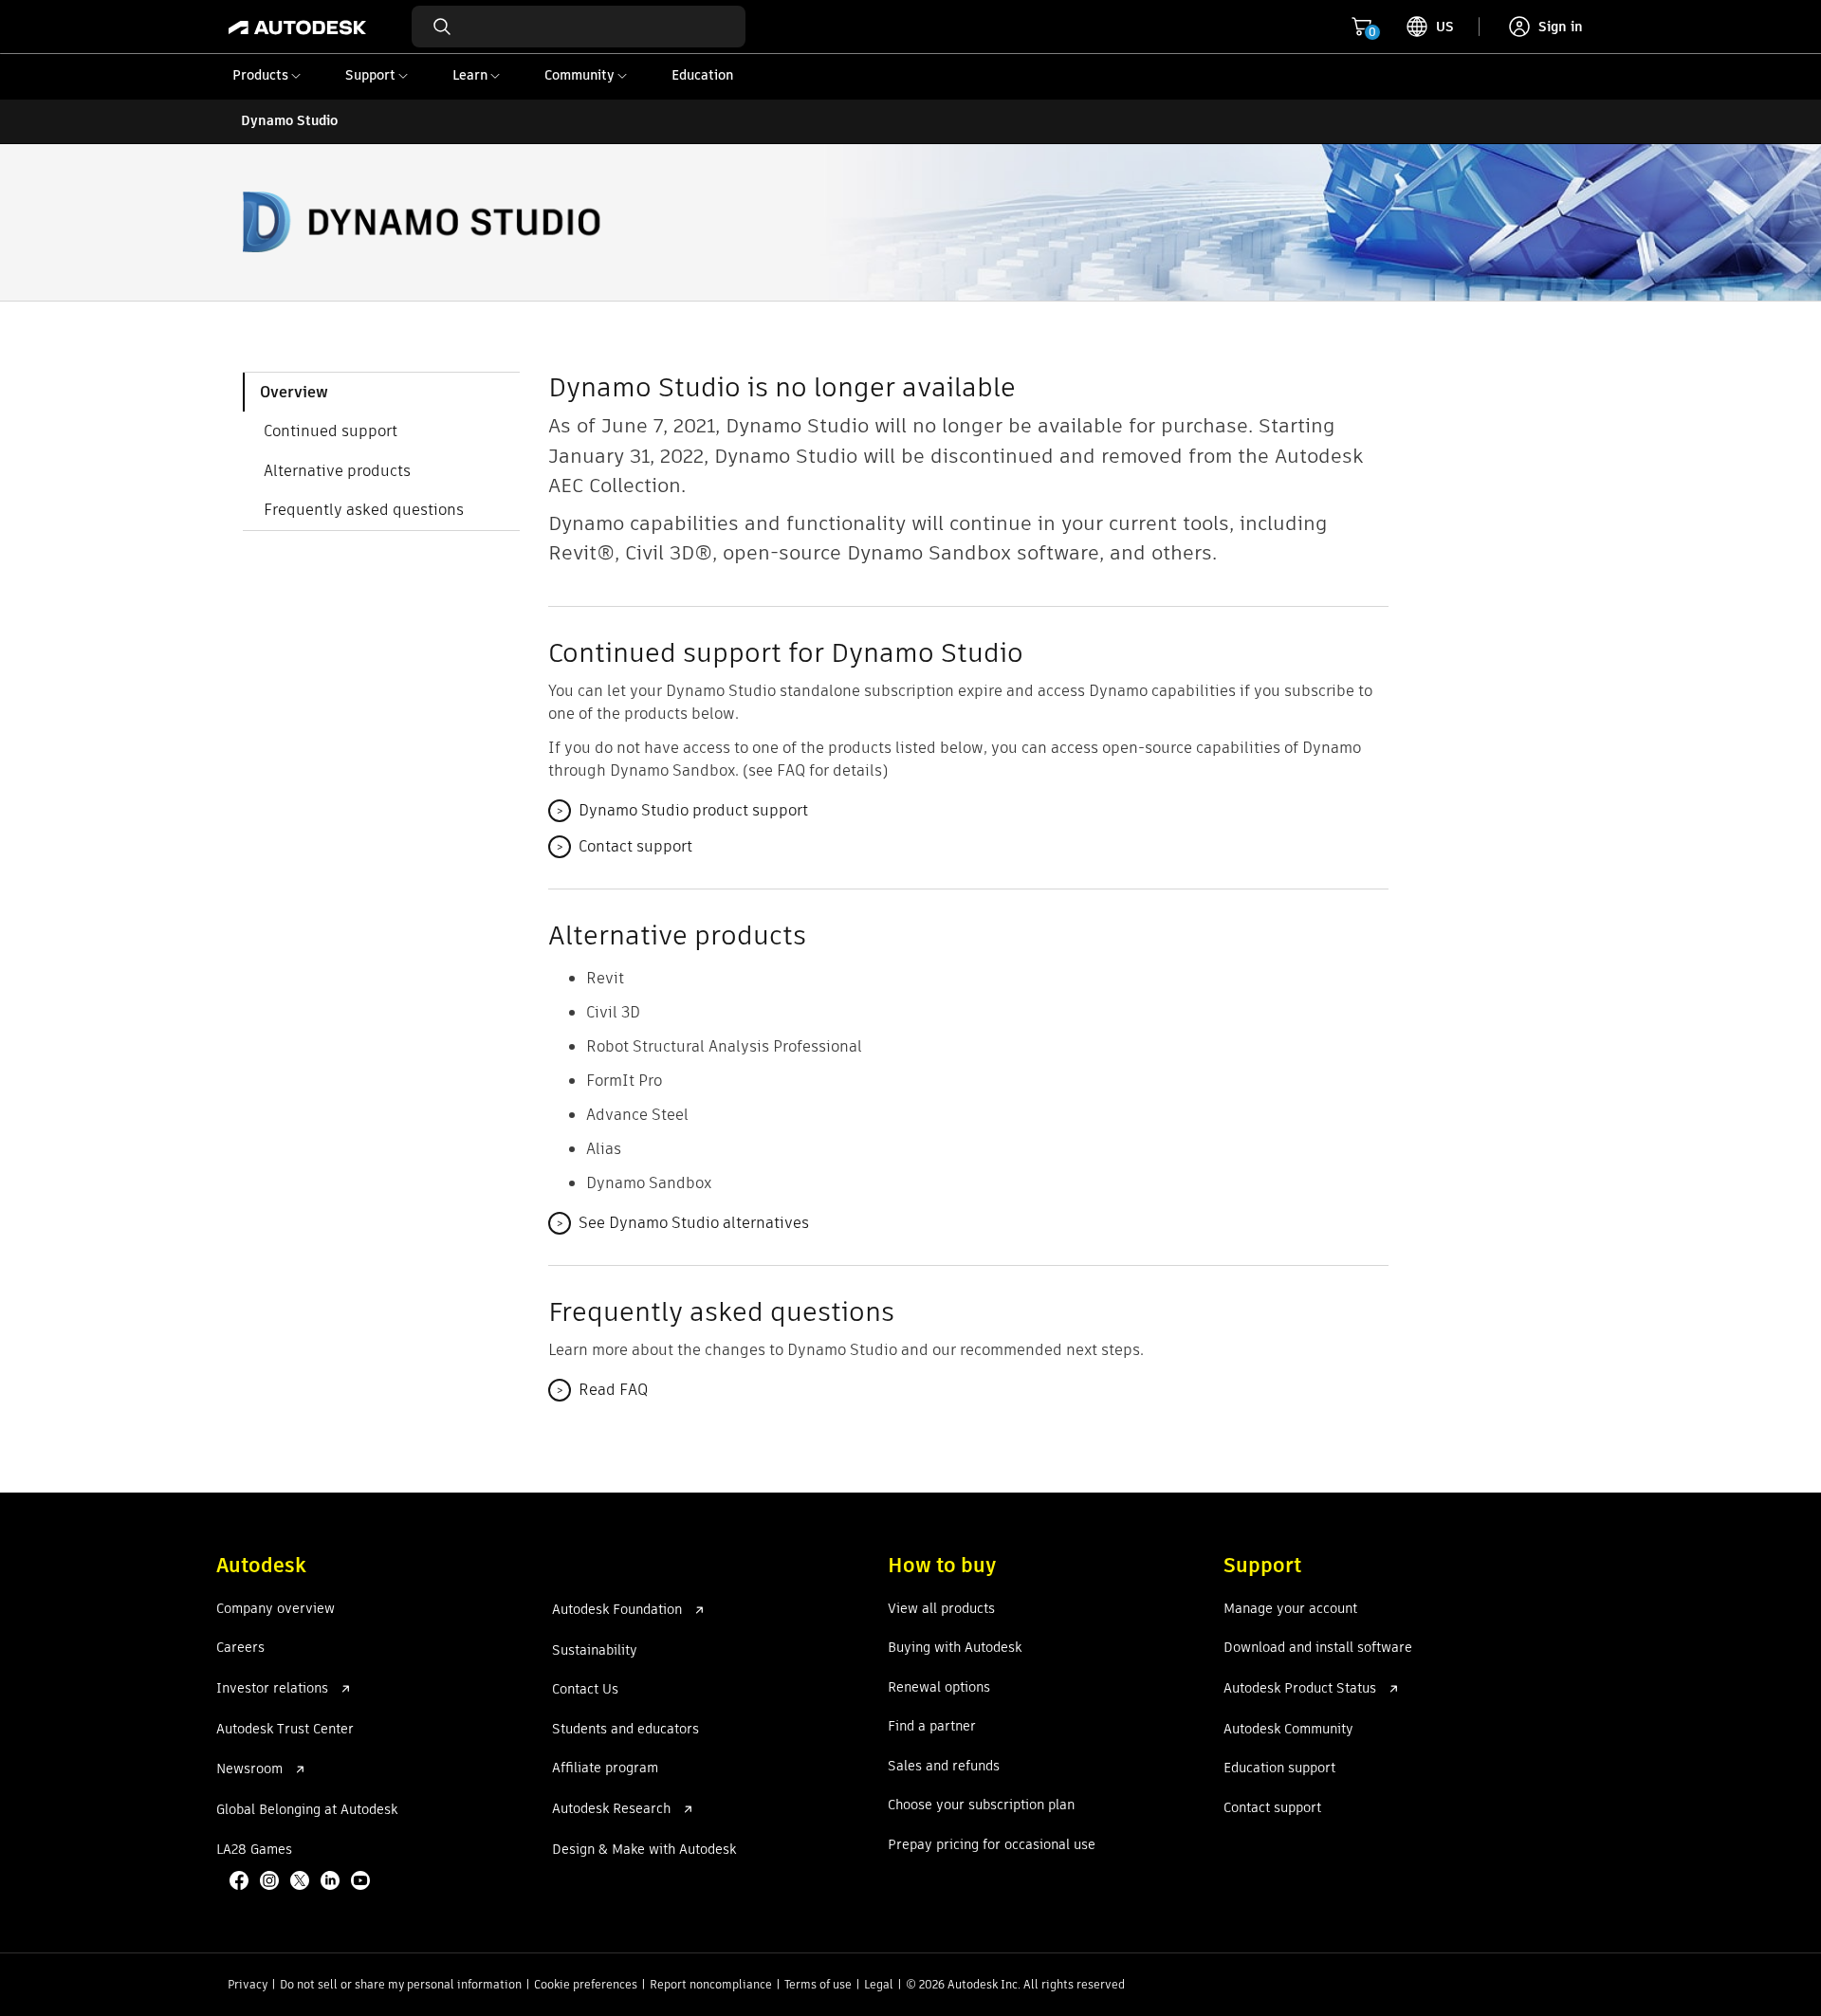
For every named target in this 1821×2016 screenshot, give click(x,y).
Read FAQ (602, 1390)
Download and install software (1318, 1648)
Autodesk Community (1288, 1730)
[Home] (297, 27)
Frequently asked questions (364, 510)
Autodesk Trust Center (285, 1730)
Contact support (624, 846)
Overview (294, 392)
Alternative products (337, 471)
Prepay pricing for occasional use (992, 1845)
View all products (941, 1609)
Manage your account (1290, 1609)
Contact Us (585, 1690)
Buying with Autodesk (955, 1648)
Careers (240, 1648)
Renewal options (939, 1688)
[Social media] (302, 1882)
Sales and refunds (944, 1767)
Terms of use (818, 1984)
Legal (879, 1984)
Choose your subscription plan (981, 1805)
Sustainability (595, 1651)
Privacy (248, 1984)
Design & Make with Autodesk (644, 1850)
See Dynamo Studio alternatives (682, 1223)
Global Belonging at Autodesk (307, 1810)
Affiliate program (605, 1769)
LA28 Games (254, 1850)
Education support (1279, 1769)
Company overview (276, 1609)
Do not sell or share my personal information (401, 1984)
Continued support (331, 431)
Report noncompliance (711, 1984)
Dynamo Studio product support (682, 810)
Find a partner (932, 1727)
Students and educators (625, 1730)
